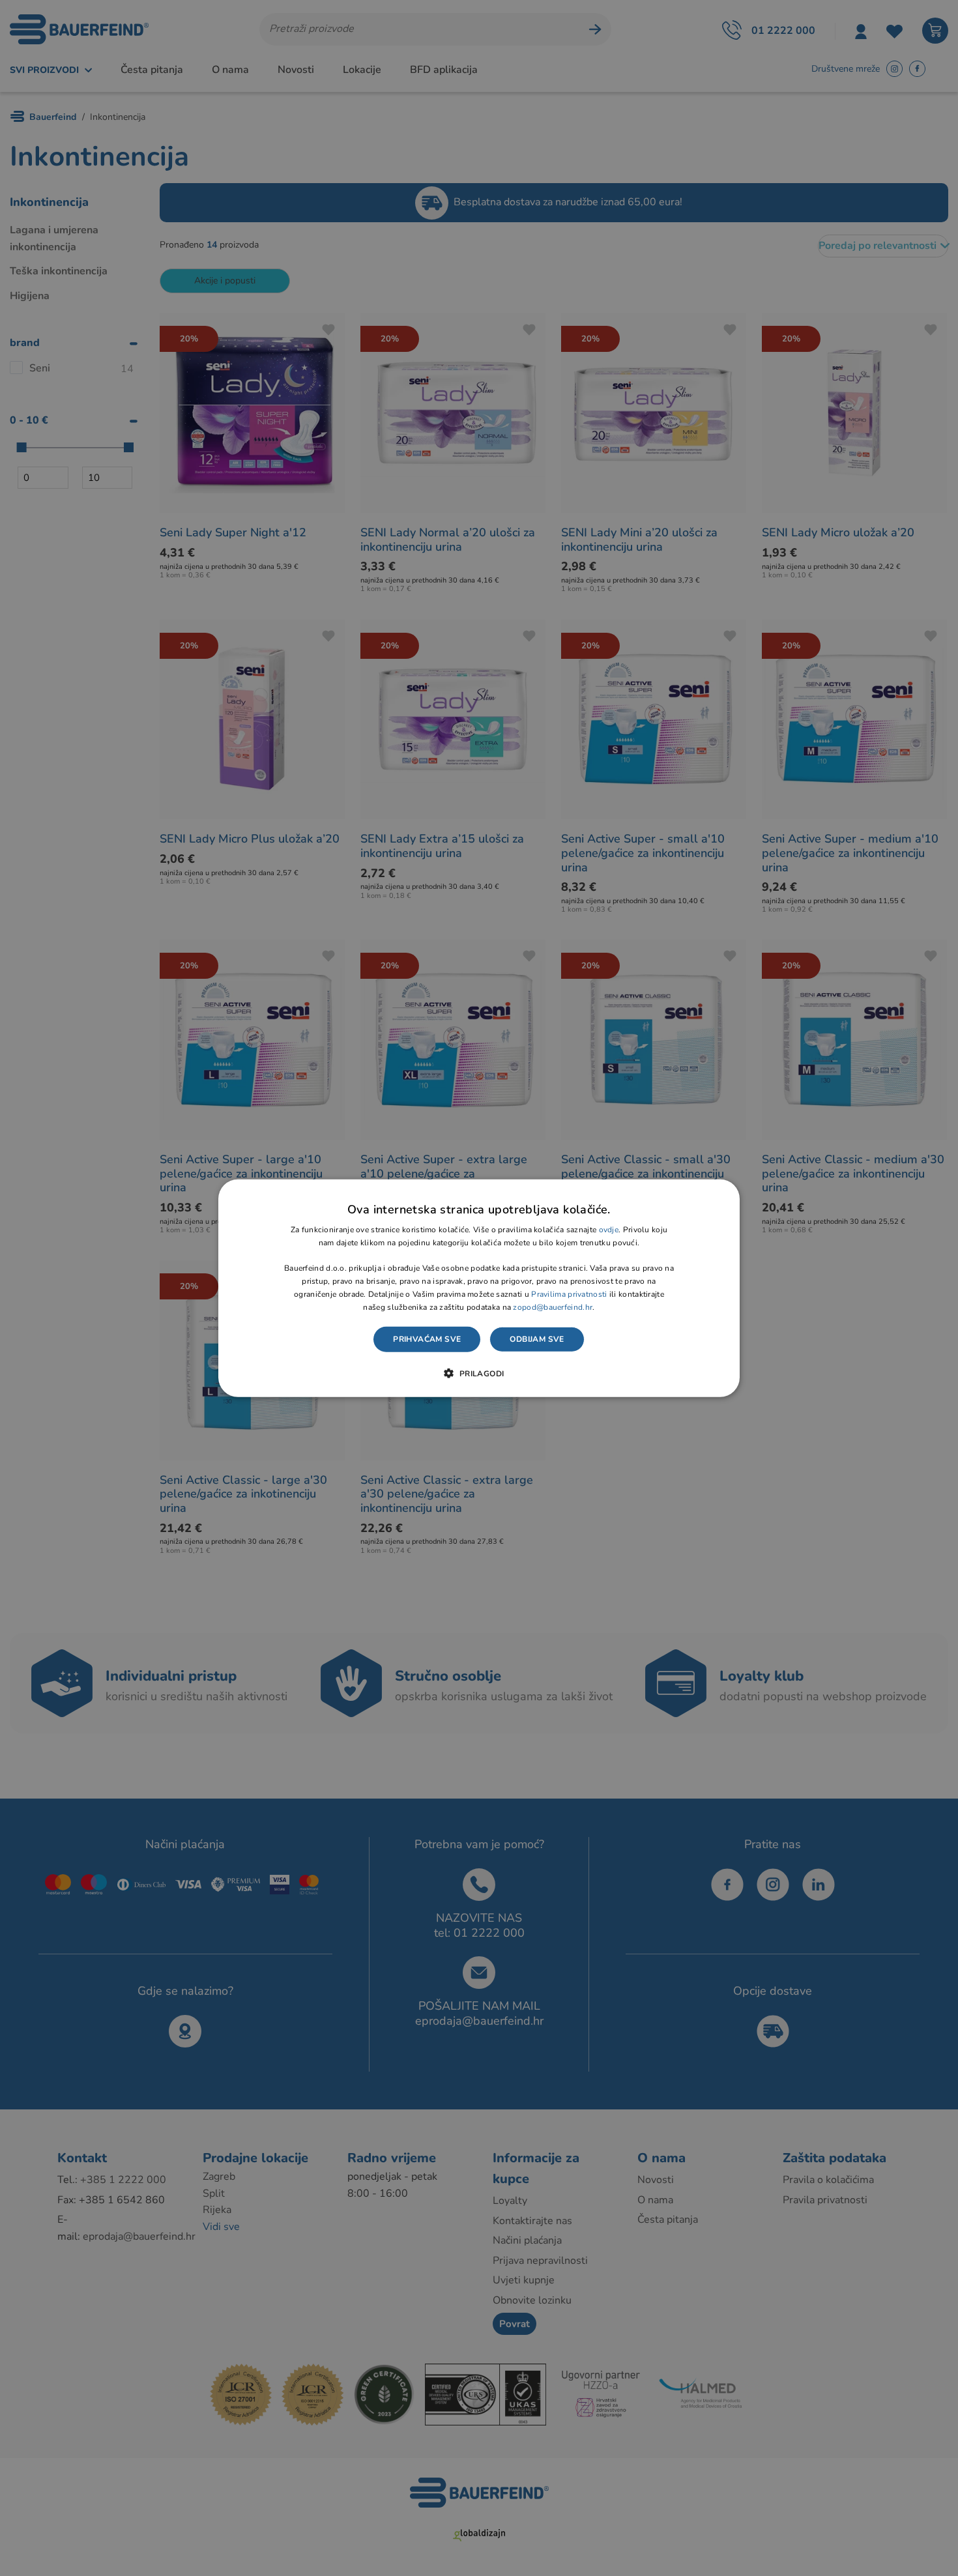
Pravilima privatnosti (569, 1294)
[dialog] (479, 1288)
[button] (479, 1373)
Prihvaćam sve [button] (427, 1339)
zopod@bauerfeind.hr (553, 1307)
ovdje (609, 1230)
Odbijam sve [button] (537, 1339)
